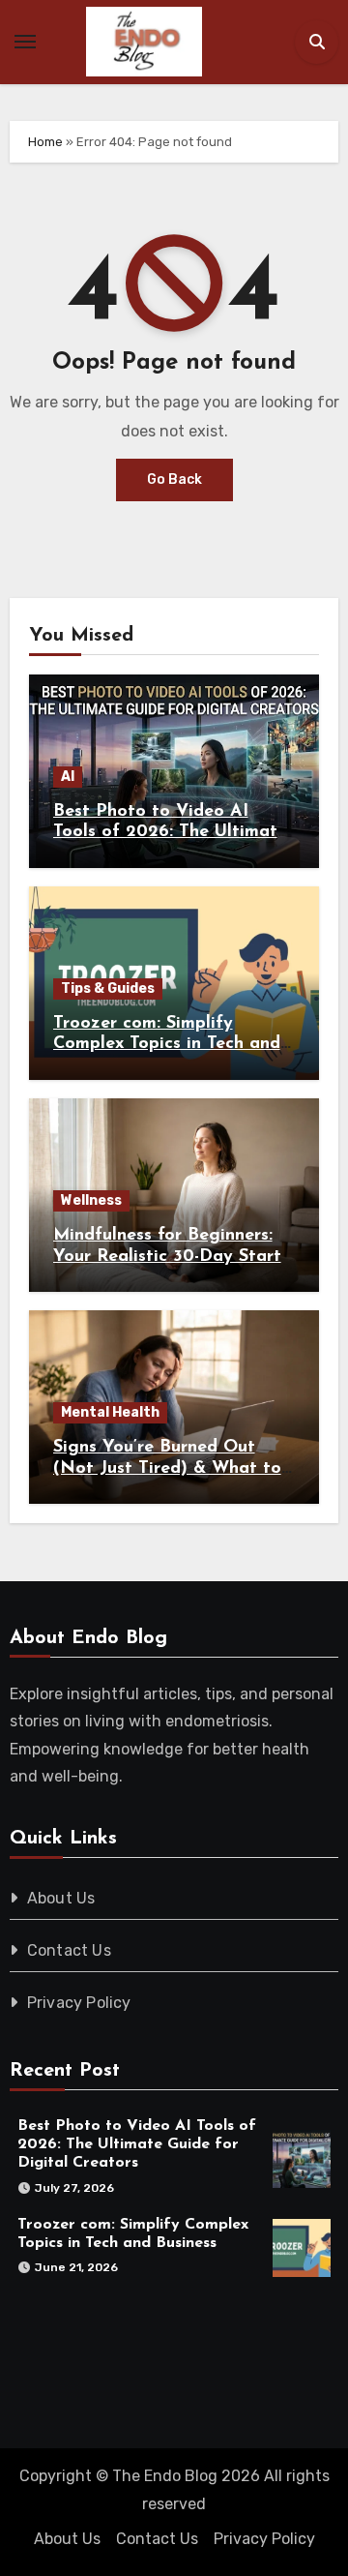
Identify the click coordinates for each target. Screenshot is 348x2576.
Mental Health (110, 1412)
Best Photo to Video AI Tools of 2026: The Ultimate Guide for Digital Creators (170, 833)
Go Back (174, 479)
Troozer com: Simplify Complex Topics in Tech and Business (167, 1045)
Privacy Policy (79, 2003)
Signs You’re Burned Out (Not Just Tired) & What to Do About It (167, 1468)
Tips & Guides (108, 988)
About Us (61, 1898)
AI (68, 777)
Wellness (91, 1200)
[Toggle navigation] (25, 42)
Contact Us (69, 1950)
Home (45, 142)
